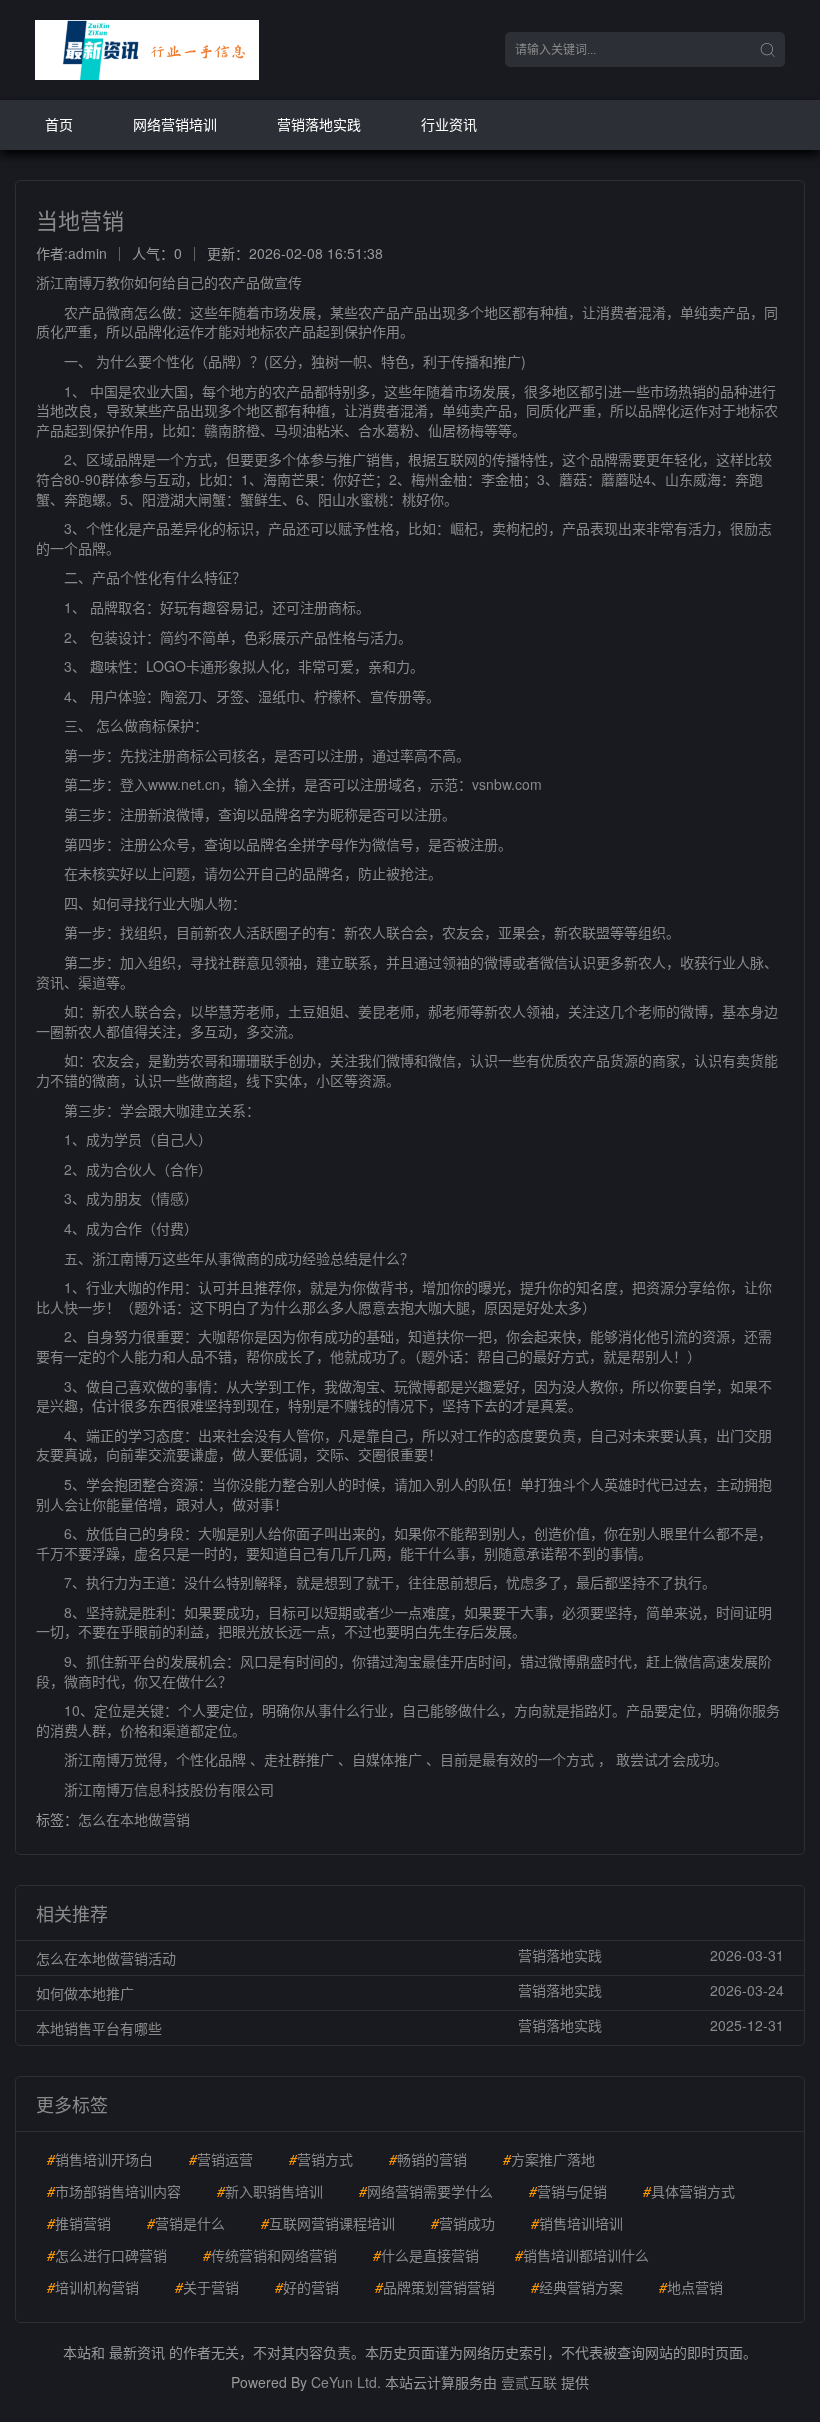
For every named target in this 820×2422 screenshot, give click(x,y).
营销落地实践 (319, 124)
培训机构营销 (93, 2287)
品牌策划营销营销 (435, 2287)
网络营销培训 (175, 124)
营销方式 (321, 2159)
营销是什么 (186, 2223)
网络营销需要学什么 (426, 2191)
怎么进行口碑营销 (107, 2255)
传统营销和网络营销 (270, 2255)
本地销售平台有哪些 (99, 2028)
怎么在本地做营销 (134, 1819)
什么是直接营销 (426, 2255)
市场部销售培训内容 (114, 2191)
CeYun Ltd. (346, 2382)
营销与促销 (568, 2191)
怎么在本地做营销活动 (106, 1958)
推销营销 (79, 2223)
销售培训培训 (577, 2223)
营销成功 (463, 2223)
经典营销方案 (577, 2287)
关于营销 (207, 2287)
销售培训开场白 (100, 2159)
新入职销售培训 (270, 2191)
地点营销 (691, 2287)
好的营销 (307, 2287)
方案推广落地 (549, 2159)
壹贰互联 (529, 2382)
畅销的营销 (428, 2159)
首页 (59, 124)
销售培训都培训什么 (582, 2255)
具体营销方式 (689, 2191)
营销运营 (221, 2159)
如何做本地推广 (85, 1993)
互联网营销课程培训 (328, 2223)
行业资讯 (449, 124)
